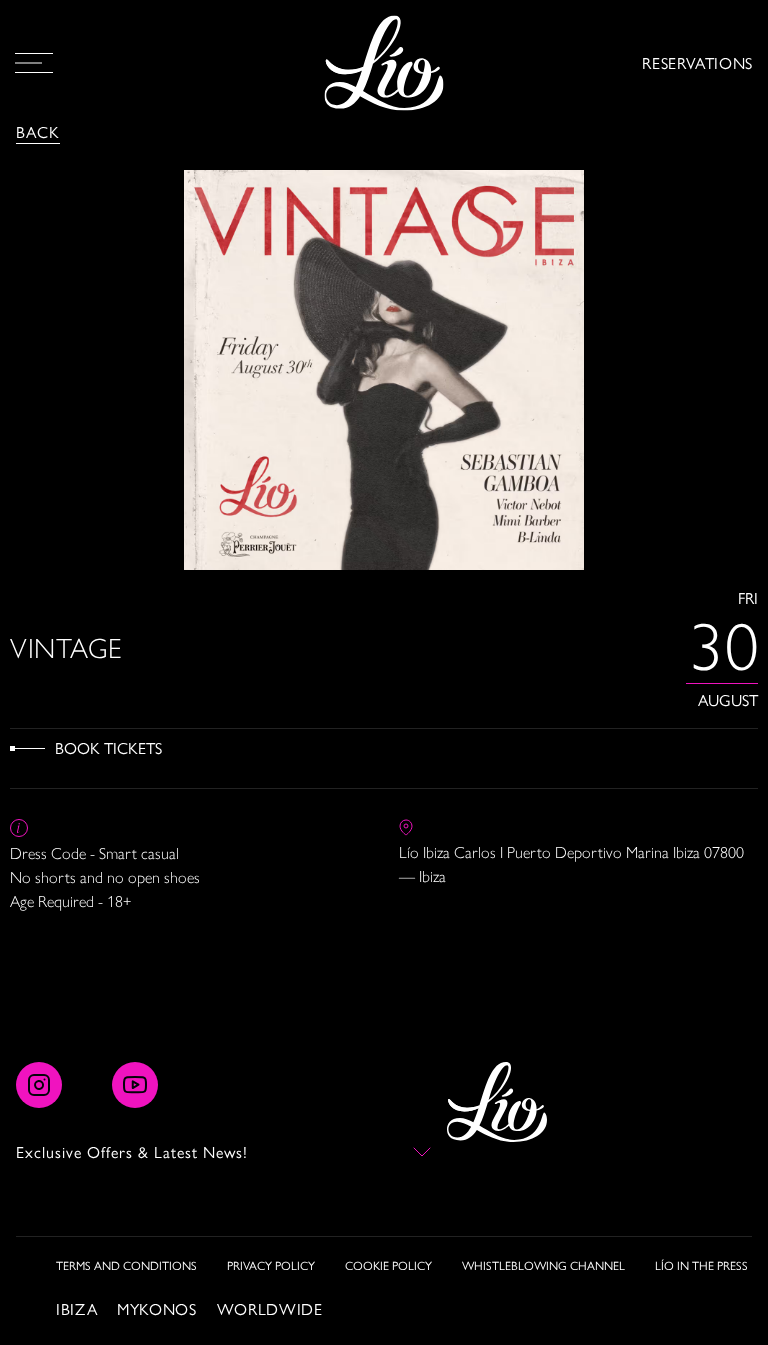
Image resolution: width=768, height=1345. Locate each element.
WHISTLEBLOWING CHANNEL (543, 1265)
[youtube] (135, 1085)
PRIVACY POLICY (271, 1265)
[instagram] (39, 1085)
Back (38, 131)
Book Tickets (108, 747)
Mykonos (156, 1308)
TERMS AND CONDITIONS (126, 1265)
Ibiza (76, 1308)
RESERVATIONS (697, 62)
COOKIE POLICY (388, 1265)
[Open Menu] (34, 63)
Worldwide (270, 1308)
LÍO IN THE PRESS (701, 1265)
